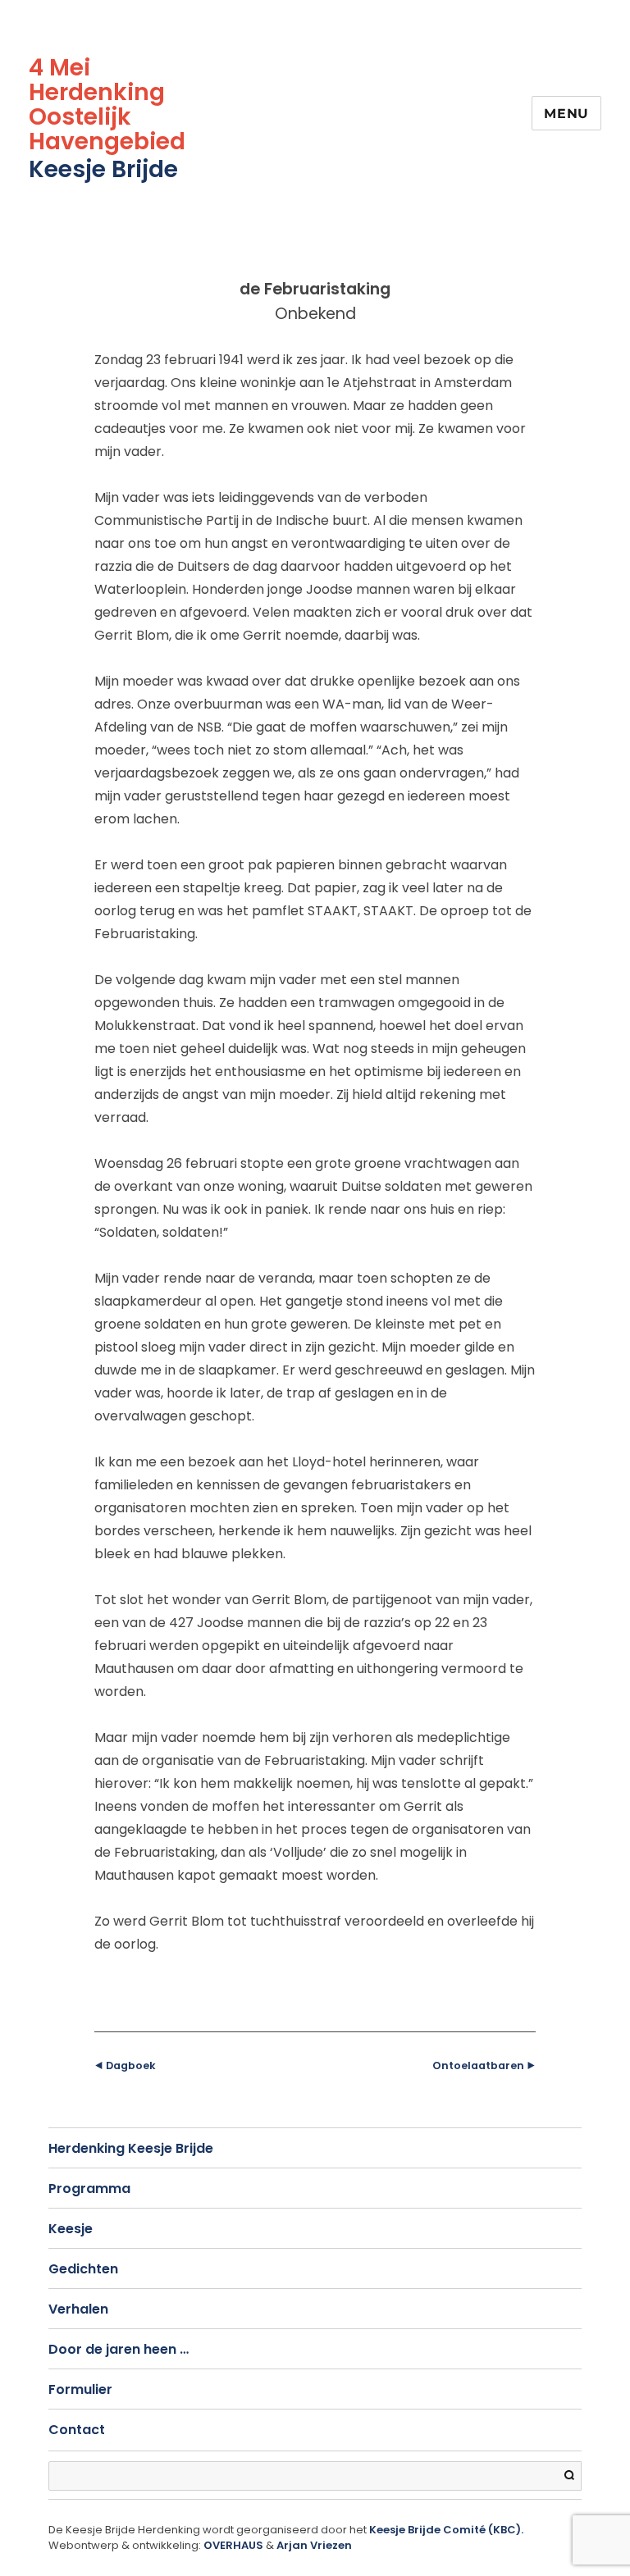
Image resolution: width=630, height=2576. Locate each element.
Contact (77, 2430)
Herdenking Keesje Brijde (131, 2148)
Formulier (80, 2389)
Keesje (71, 2229)
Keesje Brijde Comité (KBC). (446, 2530)
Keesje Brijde (103, 169)
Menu (566, 114)
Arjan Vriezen (314, 2545)
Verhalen (78, 2309)
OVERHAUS (233, 2545)
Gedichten (83, 2269)
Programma (89, 2188)
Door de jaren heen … (119, 2349)
